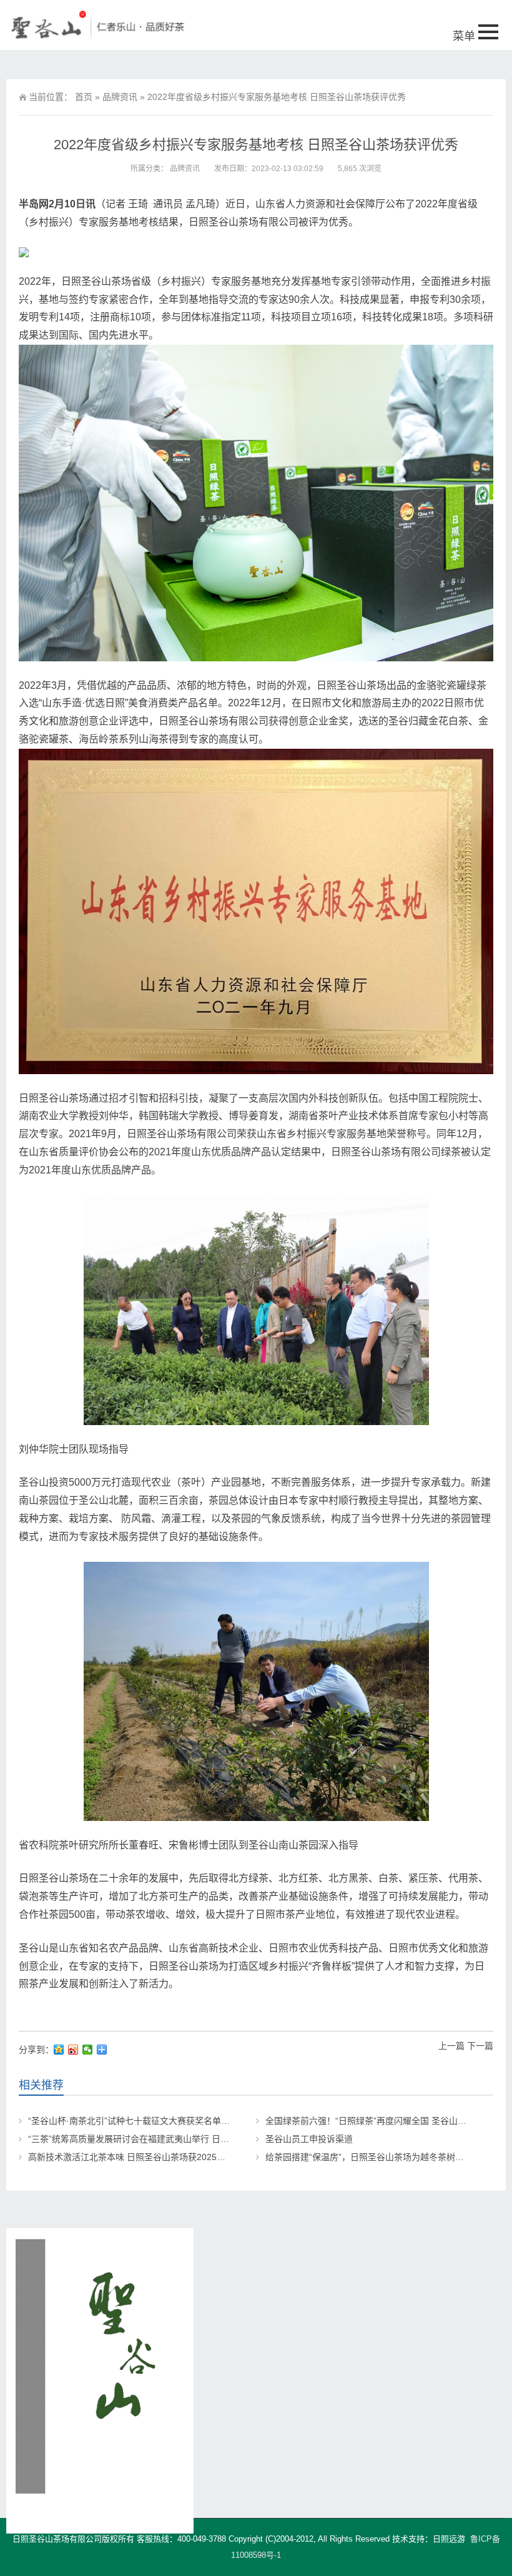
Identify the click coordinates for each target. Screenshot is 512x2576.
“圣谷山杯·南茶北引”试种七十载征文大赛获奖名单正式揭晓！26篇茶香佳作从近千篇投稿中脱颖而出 (221, 2121)
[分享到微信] (88, 2050)
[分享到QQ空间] (59, 2050)
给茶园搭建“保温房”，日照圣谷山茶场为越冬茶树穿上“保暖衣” (385, 2157)
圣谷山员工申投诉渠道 (309, 2139)
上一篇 (451, 2046)
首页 (84, 97)
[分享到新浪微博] (73, 2050)
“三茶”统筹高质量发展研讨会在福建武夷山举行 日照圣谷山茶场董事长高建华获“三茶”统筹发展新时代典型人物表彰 (250, 2139)
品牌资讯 (120, 97)
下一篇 (480, 2046)
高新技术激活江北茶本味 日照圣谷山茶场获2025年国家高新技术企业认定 (170, 2157)
